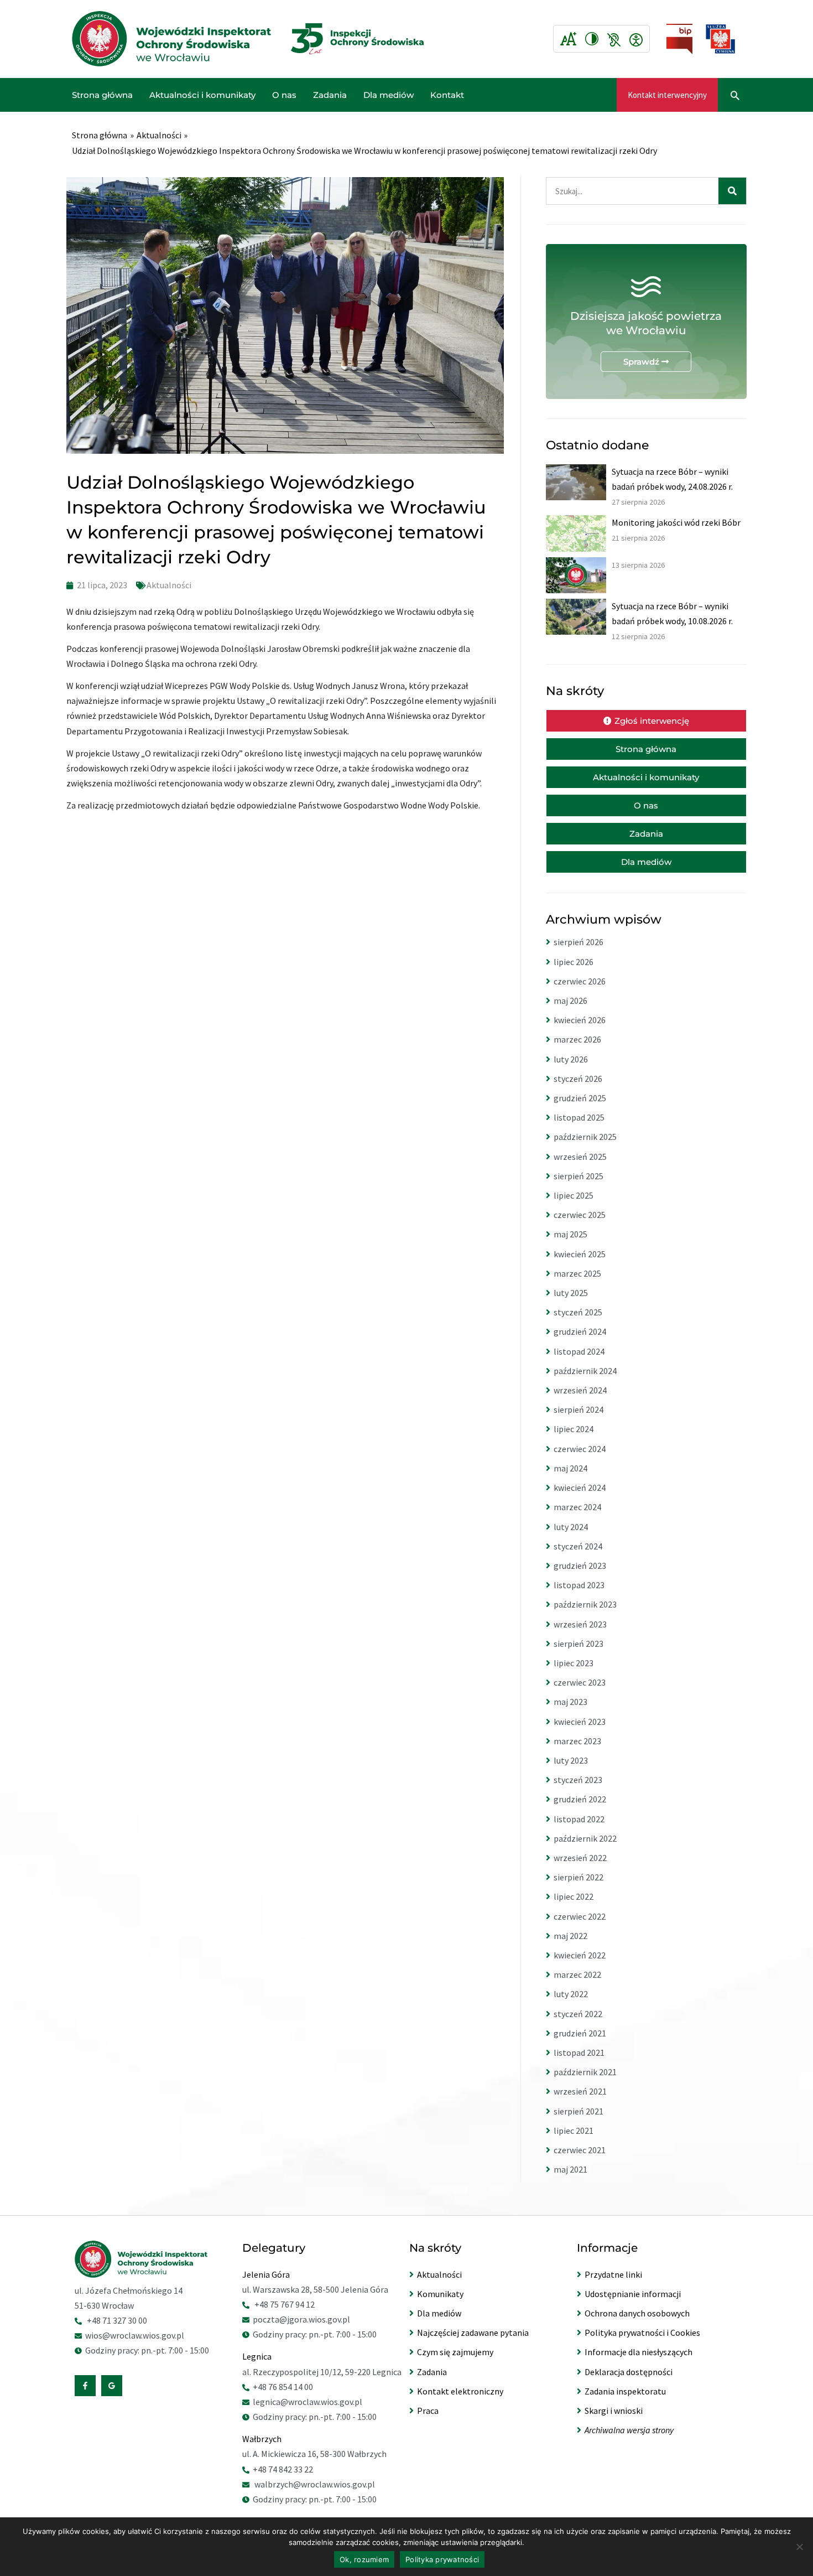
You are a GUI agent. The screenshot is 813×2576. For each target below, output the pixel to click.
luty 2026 (571, 1059)
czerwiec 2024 (580, 1449)
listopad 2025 (579, 1117)
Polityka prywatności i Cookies (642, 2333)
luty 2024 (571, 1527)
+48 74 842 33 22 (283, 2469)
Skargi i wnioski (614, 2411)
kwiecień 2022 (580, 1955)
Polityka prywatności (442, 2559)
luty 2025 (571, 1293)
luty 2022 (571, 1994)
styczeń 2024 (578, 1546)
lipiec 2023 (574, 1663)
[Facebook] (85, 2386)
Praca (428, 2411)
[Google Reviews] (112, 2386)
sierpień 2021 (579, 2111)
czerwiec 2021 (580, 2150)
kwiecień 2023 (580, 1722)
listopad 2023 (579, 1585)
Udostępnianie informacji (633, 2294)
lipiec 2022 (574, 1896)
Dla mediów (389, 95)
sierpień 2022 (579, 1877)
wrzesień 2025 (580, 1157)
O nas (284, 95)
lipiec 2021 (574, 2131)
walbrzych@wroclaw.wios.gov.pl (315, 2484)
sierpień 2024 (579, 1409)
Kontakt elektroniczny (460, 2391)
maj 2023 (570, 1702)
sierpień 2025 (579, 1176)
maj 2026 (570, 1001)
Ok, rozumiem (364, 2559)
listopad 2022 (579, 1819)
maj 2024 (570, 1468)
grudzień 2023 (580, 1566)
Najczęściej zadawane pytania (473, 2333)
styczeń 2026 (578, 1079)
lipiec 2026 (574, 962)
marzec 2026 (577, 1039)
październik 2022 (585, 1838)
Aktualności (169, 585)
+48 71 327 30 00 (117, 2320)
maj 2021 (570, 2169)
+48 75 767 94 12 (285, 2304)
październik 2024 (585, 1371)
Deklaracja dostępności (629, 2372)
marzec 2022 (577, 1974)
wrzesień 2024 (580, 1390)
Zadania (330, 95)
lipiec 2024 (574, 1429)
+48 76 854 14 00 (283, 2387)
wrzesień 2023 (580, 1624)
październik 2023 (585, 1604)
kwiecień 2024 (580, 1487)
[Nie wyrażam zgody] (799, 2547)
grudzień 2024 (580, 1331)
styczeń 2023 (578, 1780)
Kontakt (447, 95)
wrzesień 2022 (580, 1858)
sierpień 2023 (579, 1644)
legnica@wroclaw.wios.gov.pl (308, 2402)
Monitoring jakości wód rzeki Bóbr (676, 522)
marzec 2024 (577, 1507)
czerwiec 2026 (580, 981)
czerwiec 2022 (580, 1916)
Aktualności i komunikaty (202, 95)
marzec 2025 (577, 1273)
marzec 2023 (577, 1741)
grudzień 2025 (580, 1098)
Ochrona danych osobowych (637, 2313)
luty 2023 (571, 1760)
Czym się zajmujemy (455, 2352)
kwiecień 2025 (580, 1254)
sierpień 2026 (579, 942)
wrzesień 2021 (580, 2091)
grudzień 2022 (580, 1799)
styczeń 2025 (578, 1312)
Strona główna (102, 95)
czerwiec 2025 (580, 1215)
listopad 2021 (579, 2052)
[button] (667, 95)
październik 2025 (585, 1137)
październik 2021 (585, 2072)
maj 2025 (570, 1234)
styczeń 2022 (578, 2014)
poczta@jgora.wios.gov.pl (301, 2319)
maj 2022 (570, 1936)
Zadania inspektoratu (625, 2391)
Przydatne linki (613, 2274)
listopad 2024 (579, 1351)
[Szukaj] (732, 191)
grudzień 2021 (580, 2033)
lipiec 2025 (574, 1195)
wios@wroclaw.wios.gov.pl (135, 2335)
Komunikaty (440, 2294)
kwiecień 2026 (580, 1020)
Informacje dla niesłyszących (639, 2352)
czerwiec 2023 (580, 1682)
